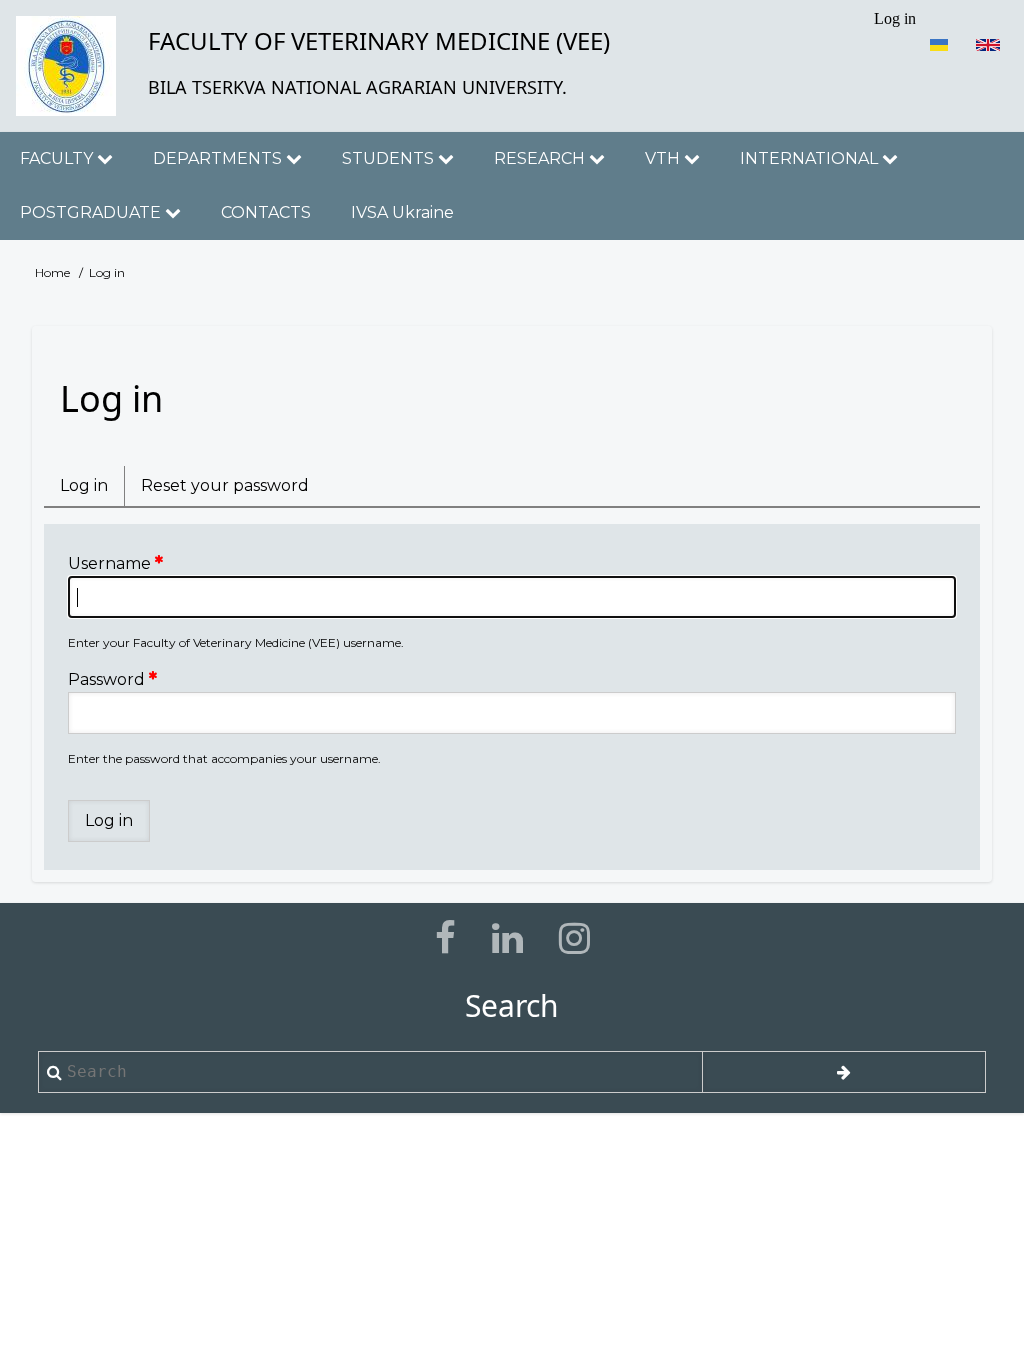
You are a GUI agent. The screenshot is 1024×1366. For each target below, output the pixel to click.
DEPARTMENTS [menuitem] (219, 158)
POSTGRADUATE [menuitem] (92, 212)
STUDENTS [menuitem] (390, 158)
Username (109, 563)
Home (52, 272)
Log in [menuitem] (895, 18)
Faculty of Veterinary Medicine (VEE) (379, 40)
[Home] (66, 66)
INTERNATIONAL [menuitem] (811, 158)
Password (106, 679)
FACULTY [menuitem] (58, 158)
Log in (92, 491)
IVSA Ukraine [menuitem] (402, 212)
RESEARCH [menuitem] (541, 158)
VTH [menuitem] (664, 158)
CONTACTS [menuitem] (266, 212)
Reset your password (225, 485)
